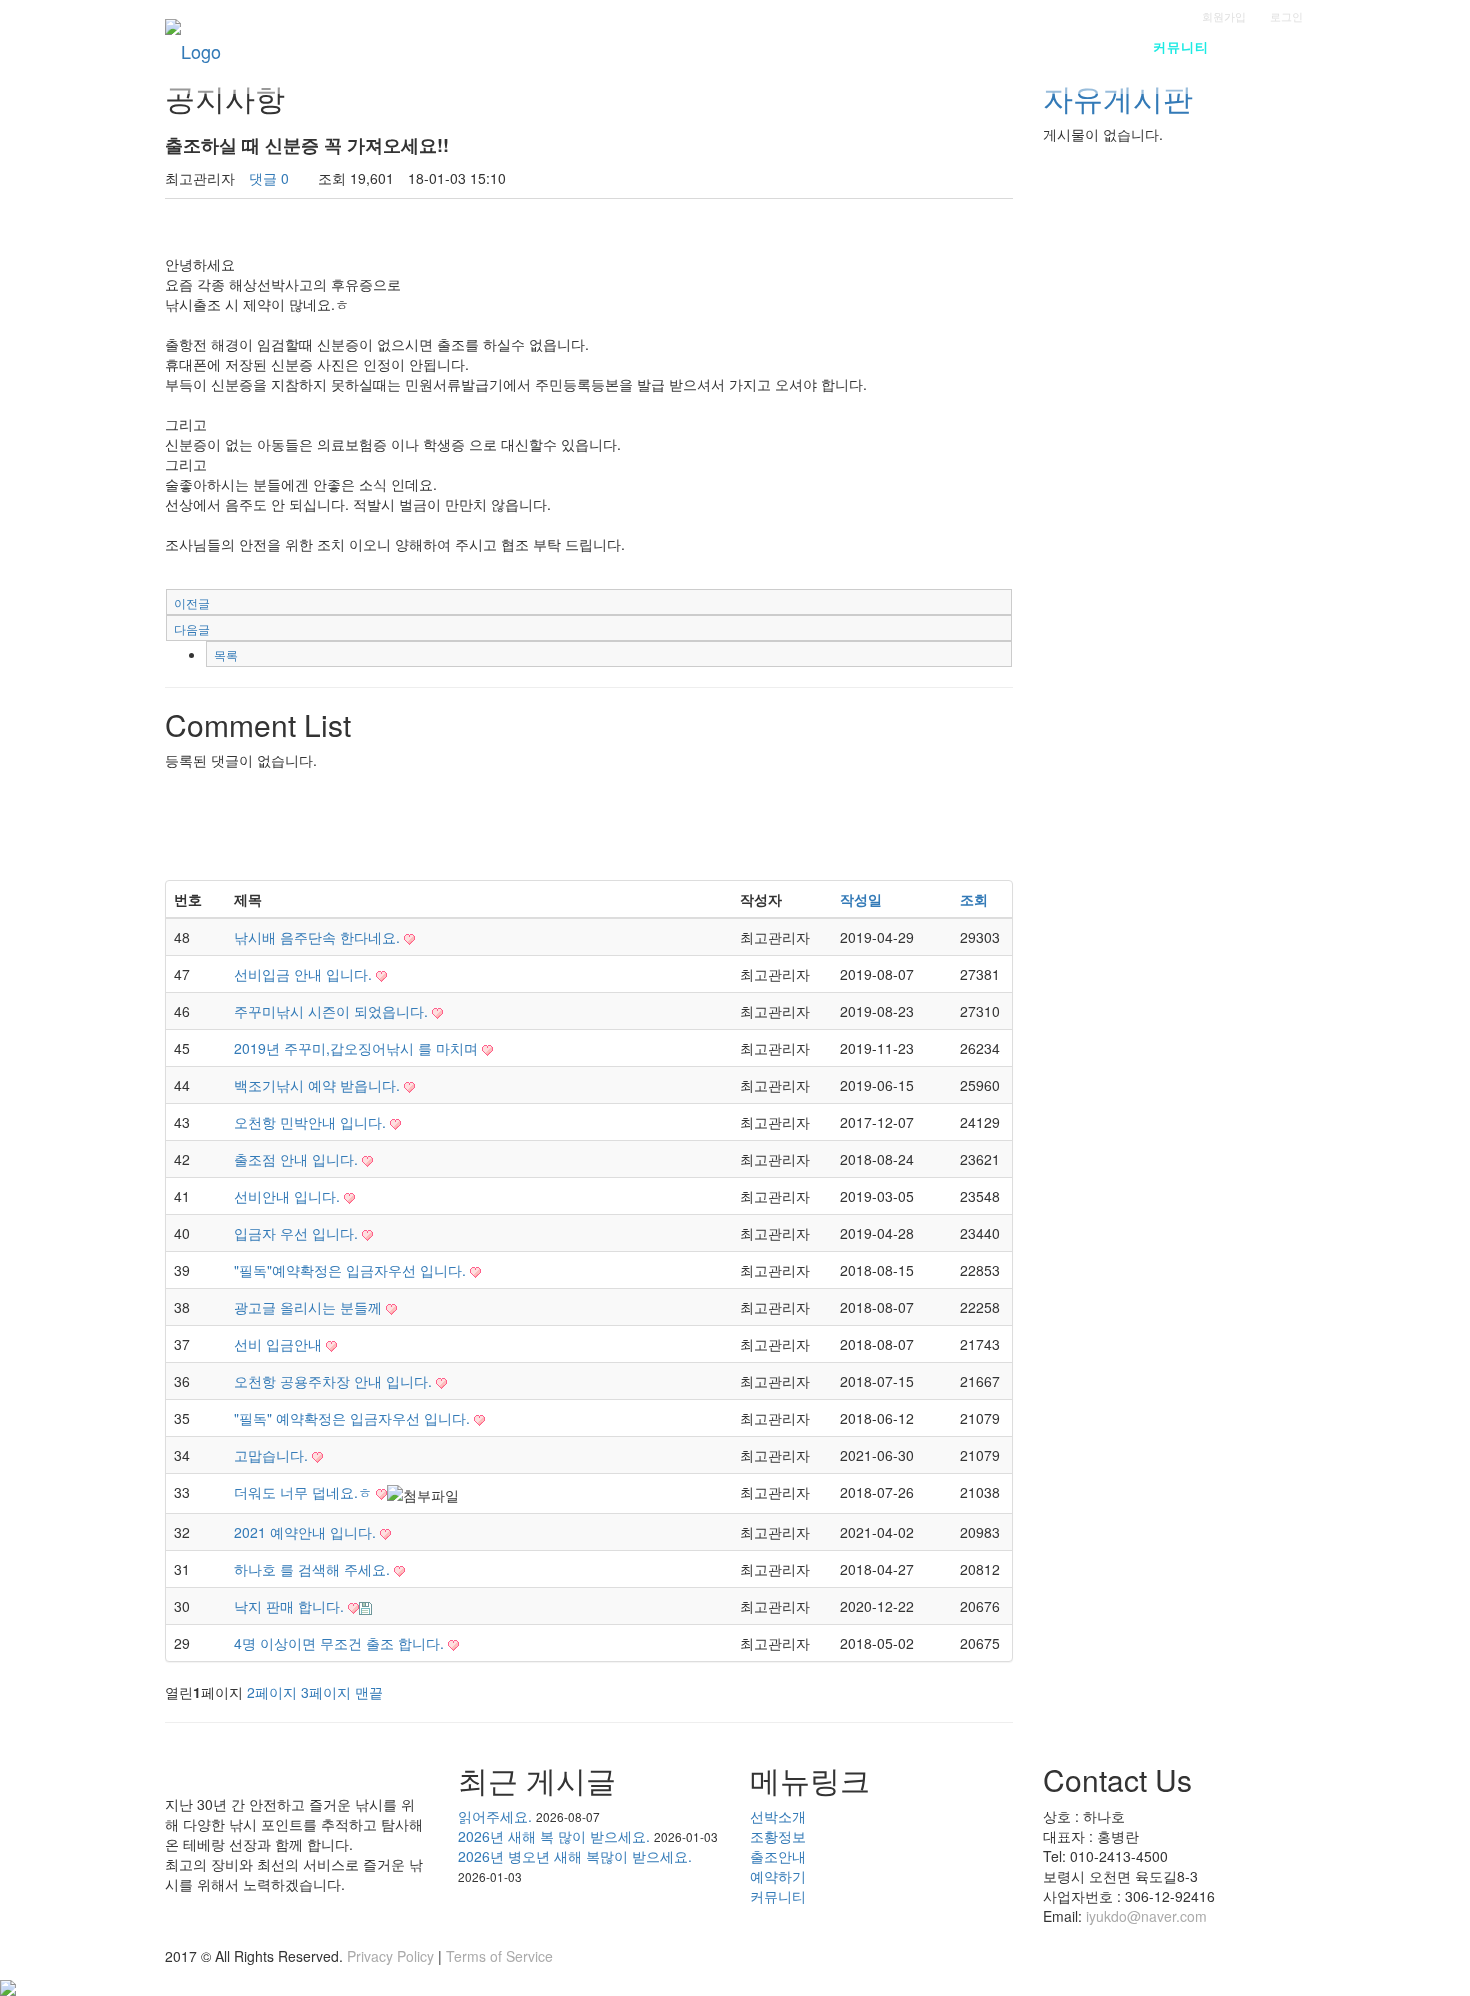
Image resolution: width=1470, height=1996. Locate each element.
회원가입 (1224, 16)
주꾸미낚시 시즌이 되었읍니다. (333, 1011)
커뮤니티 (1181, 46)
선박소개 (797, 46)
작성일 (861, 899)
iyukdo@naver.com (1146, 1916)
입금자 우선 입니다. (298, 1233)
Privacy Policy (390, 1956)
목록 (226, 654)
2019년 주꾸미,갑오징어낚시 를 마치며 (358, 1048)
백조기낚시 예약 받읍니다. (319, 1085)
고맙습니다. (273, 1455)
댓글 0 (269, 178)
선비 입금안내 (280, 1344)
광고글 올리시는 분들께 (310, 1307)
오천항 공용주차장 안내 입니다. (335, 1381)
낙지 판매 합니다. (291, 1606)
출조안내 (989, 46)
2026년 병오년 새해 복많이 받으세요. (575, 1856)
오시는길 (1277, 46)
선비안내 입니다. (289, 1196)
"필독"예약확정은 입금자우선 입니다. (352, 1270)
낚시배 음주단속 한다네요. (319, 937)
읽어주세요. (495, 1816)
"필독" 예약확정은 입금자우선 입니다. (354, 1418)
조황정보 (893, 46)
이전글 (192, 602)
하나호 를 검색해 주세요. (314, 1569)
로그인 (1286, 16)
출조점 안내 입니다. (298, 1159)
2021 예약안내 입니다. (307, 1532)
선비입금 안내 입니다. (305, 974)
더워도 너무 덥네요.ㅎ (305, 1492)
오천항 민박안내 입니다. (312, 1122)
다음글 (192, 628)
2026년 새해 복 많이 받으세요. (554, 1836)
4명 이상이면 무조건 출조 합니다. (341, 1643)
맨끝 (369, 1692)
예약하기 (1085, 46)
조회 (974, 899)
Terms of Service (499, 1956)
